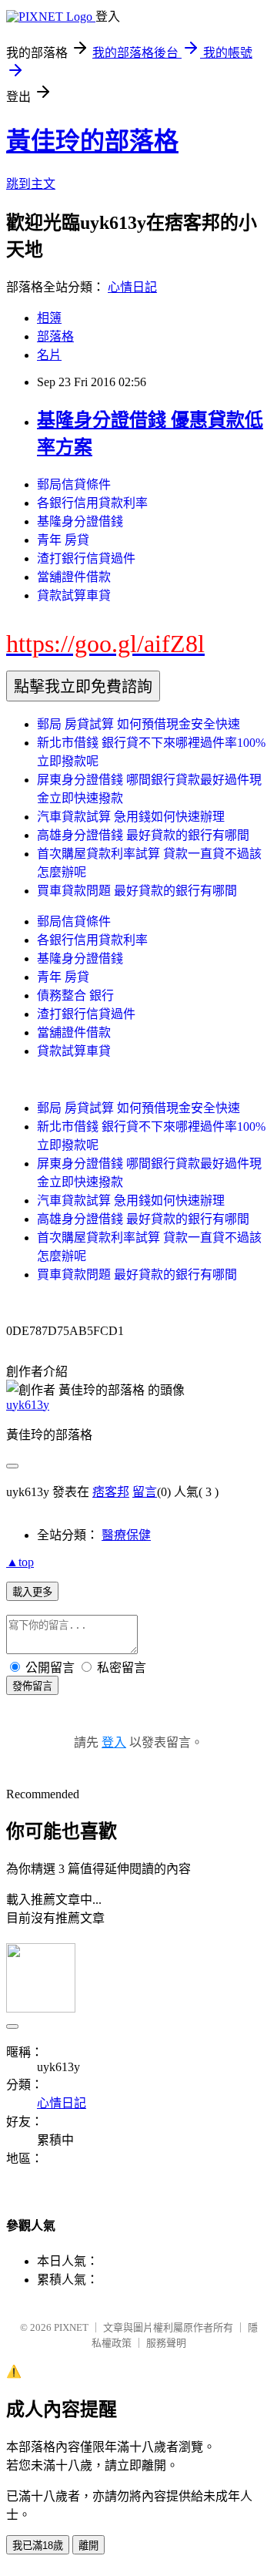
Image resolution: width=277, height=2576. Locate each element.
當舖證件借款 (74, 577)
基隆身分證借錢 (80, 521)
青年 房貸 (63, 540)
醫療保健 (126, 1535)
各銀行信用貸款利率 (92, 503)
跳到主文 (31, 184)
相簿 (49, 318)
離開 (88, 2546)
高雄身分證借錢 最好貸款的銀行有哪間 (143, 835)
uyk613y (28, 1405)
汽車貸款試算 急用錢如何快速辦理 (131, 817)
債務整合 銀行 (75, 995)
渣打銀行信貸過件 (86, 558)
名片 (49, 355)
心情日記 (132, 287)
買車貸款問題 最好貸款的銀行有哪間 (137, 891)
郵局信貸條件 (74, 484)
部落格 (55, 336)
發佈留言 (32, 1686)
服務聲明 (166, 2343)
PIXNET (71, 2327)
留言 (145, 1492)
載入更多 (32, 1592)
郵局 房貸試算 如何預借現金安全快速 (138, 724)
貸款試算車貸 (74, 595)
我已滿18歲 (38, 2546)
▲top (20, 1562)
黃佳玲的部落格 (92, 141)
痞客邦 (111, 1492)
